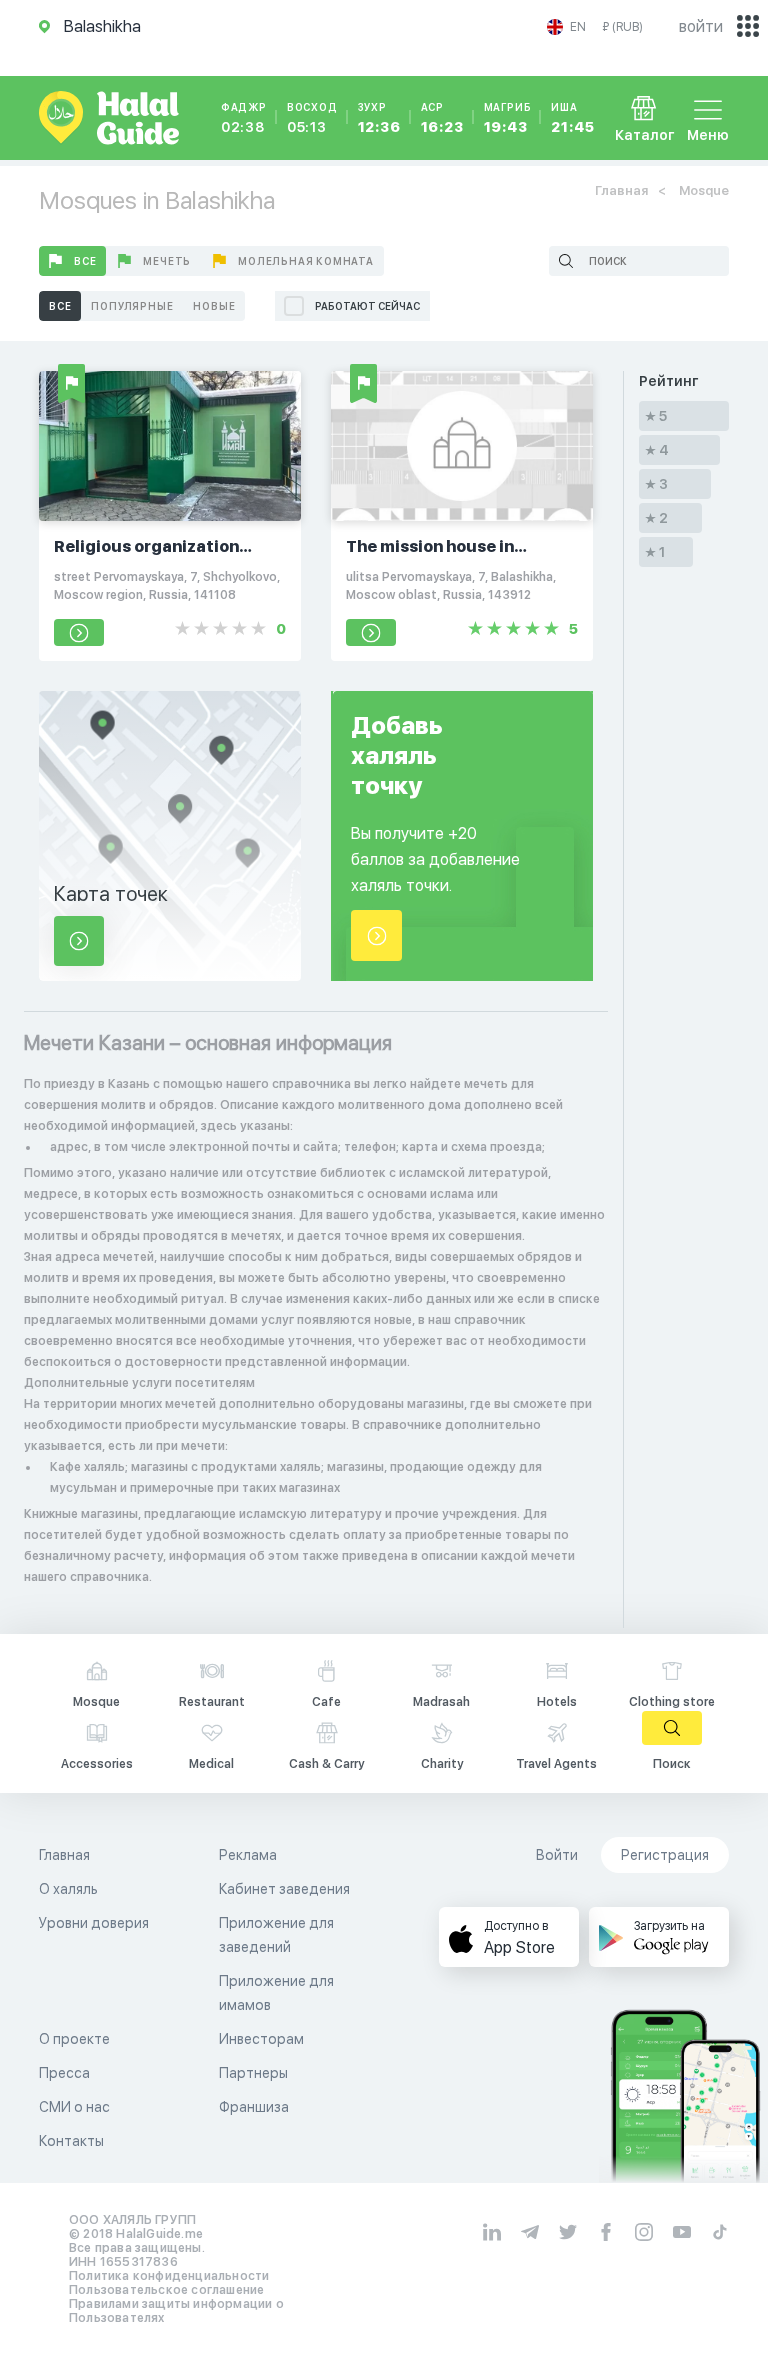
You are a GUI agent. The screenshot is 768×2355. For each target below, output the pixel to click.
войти (701, 26)
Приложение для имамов (276, 1993)
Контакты (71, 2141)
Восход (312, 118)
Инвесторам (261, 2039)
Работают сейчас (367, 306)
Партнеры (253, 2073)
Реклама (248, 1855)
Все (85, 261)
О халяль (68, 1889)
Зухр (379, 118)
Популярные (132, 306)
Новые (214, 306)
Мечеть (167, 261)
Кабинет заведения (284, 1889)
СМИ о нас (74, 2107)
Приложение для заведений (276, 1935)
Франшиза (254, 2107)
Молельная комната (306, 261)
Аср (442, 118)
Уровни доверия (94, 1923)
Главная (621, 190)
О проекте (74, 2039)
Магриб (508, 118)
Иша (572, 118)
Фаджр (244, 118)
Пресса (64, 2073)
